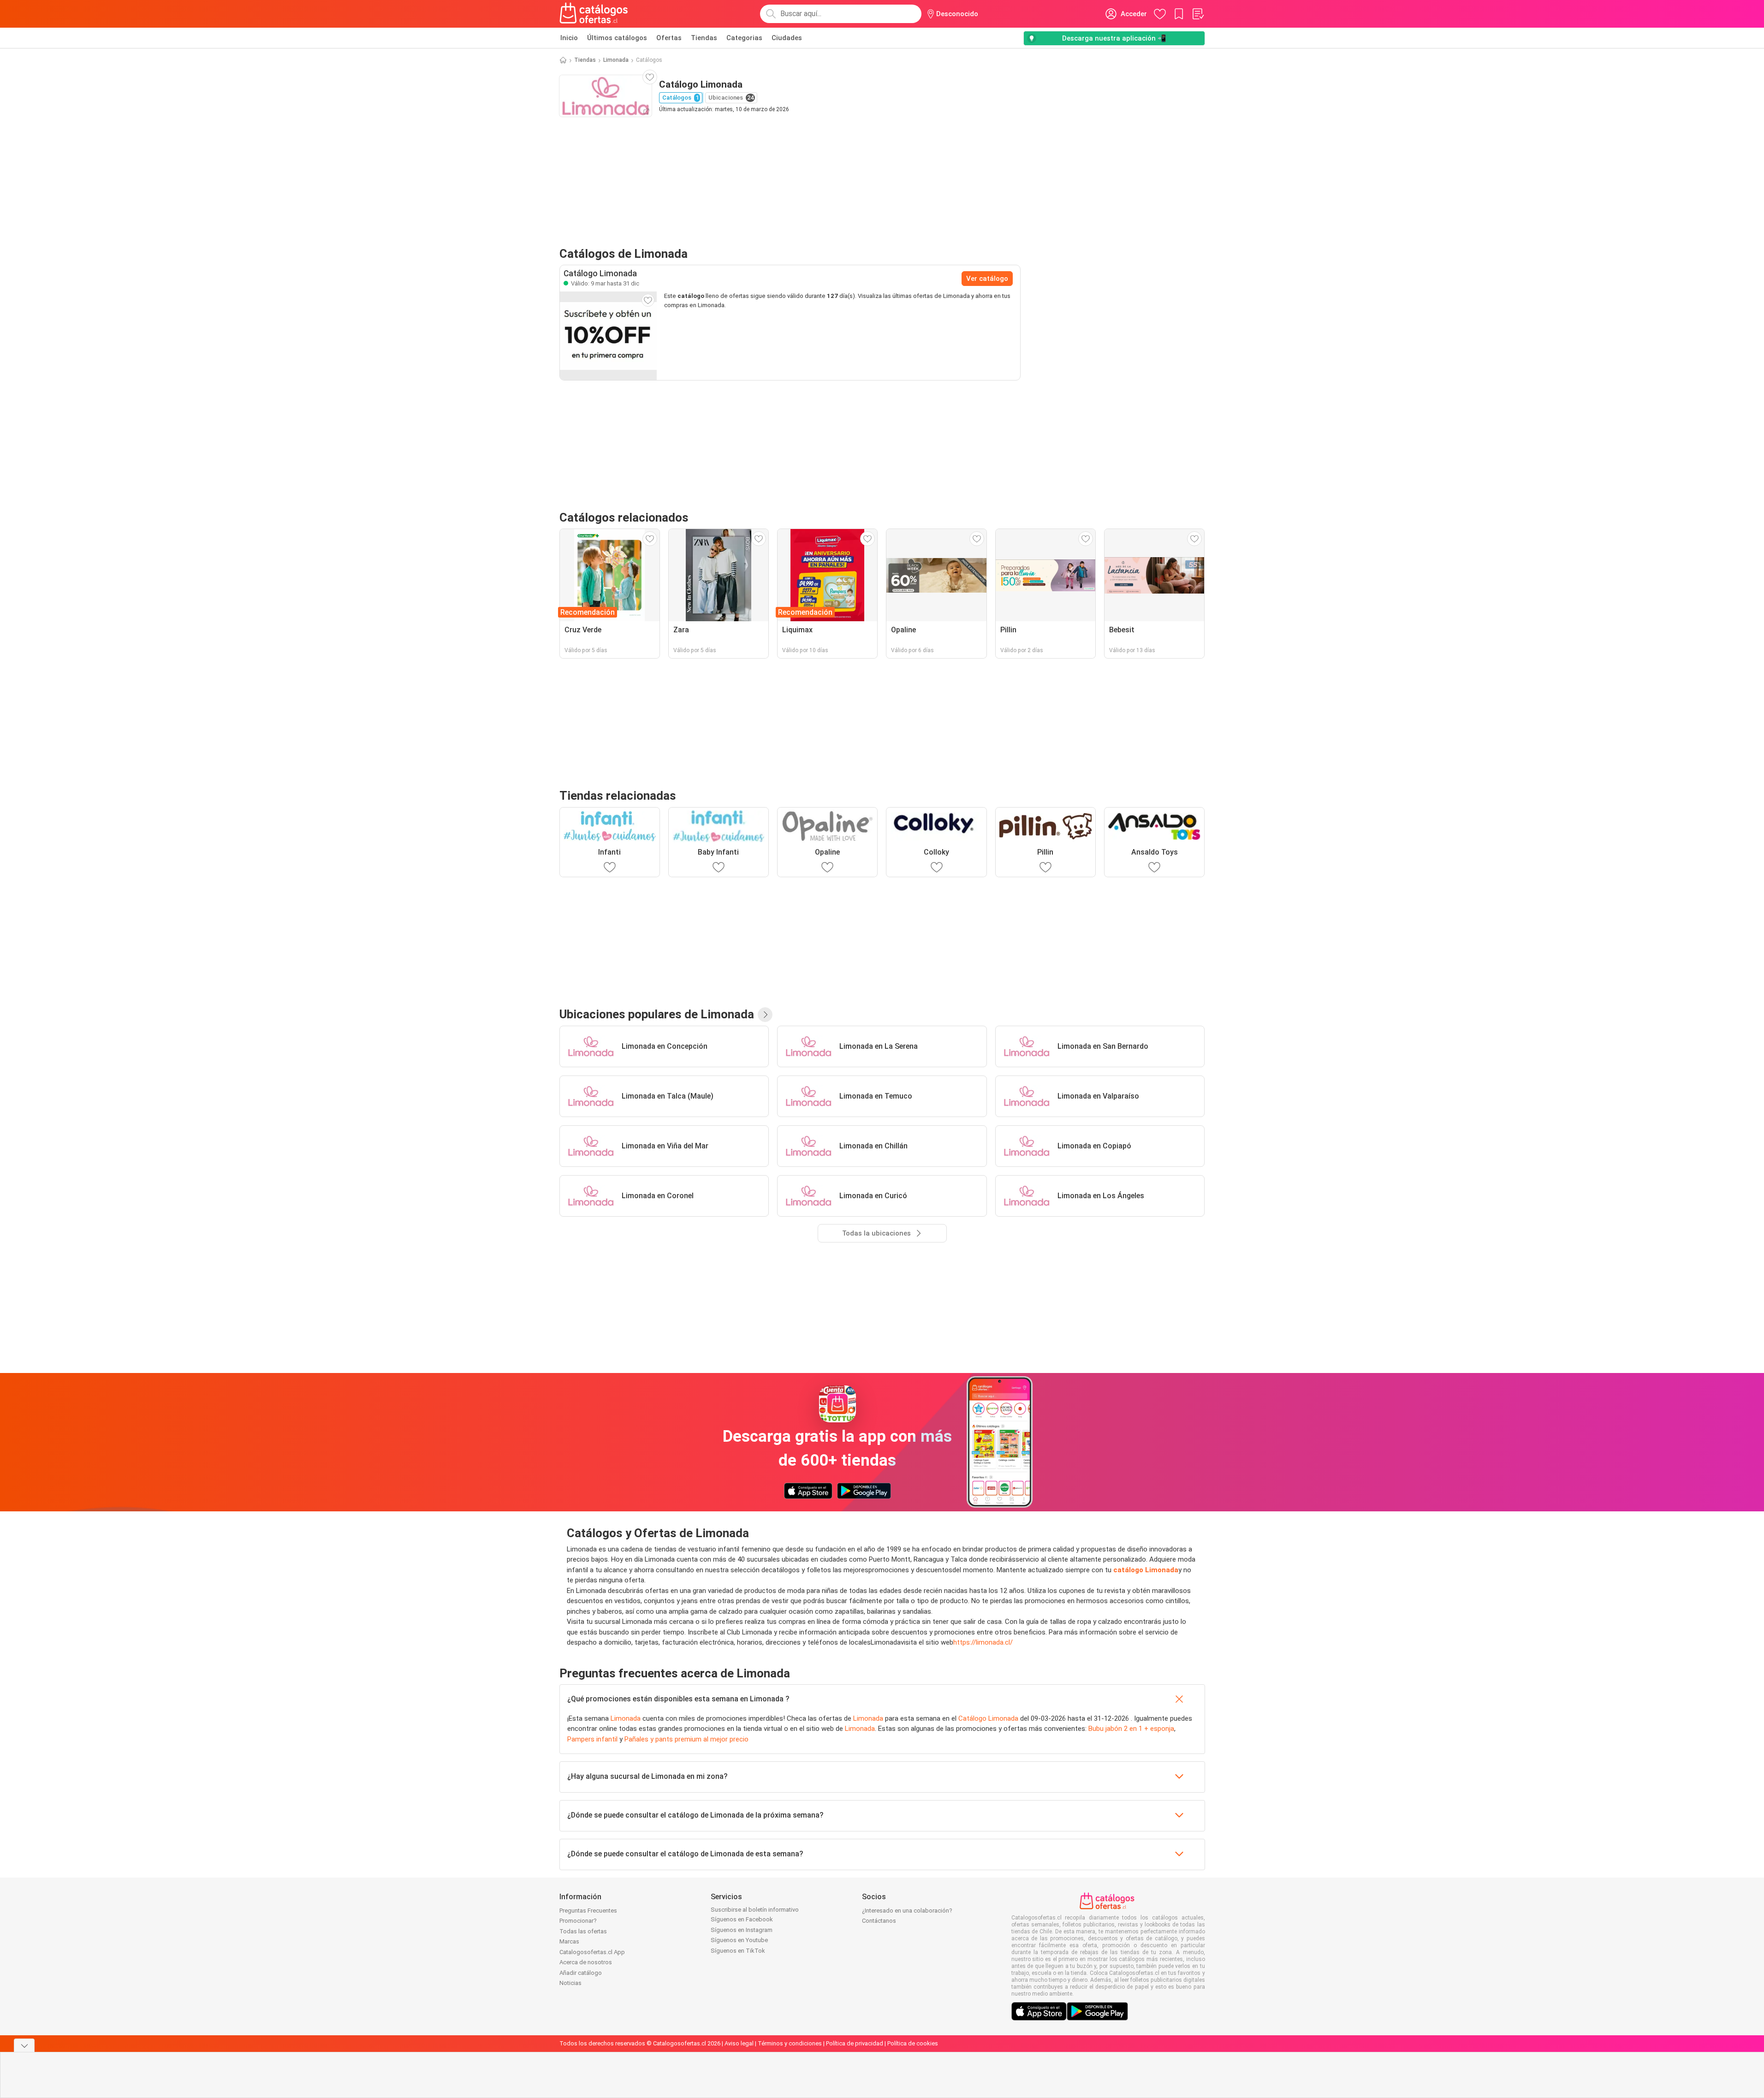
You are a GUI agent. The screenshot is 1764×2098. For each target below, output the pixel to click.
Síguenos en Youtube (739, 1940)
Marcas (569, 1941)
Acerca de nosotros (586, 1962)
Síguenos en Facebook (742, 1919)
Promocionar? (578, 1921)
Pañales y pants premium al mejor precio (686, 1739)
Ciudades (787, 38)
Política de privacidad (855, 2043)
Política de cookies (913, 2043)
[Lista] (1198, 14)
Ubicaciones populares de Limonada (657, 1014)
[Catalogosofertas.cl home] (595, 14)
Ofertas (669, 38)
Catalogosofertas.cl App (592, 1952)
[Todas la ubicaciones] (765, 1015)
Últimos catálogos (617, 38)
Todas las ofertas (583, 1931)
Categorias (744, 38)
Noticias (570, 1983)
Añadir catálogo (581, 1973)
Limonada (616, 60)
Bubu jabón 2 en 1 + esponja (1131, 1729)
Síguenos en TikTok (738, 1951)
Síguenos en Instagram (742, 1930)
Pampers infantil (592, 1739)
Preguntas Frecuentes (588, 1911)
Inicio (569, 38)
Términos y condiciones (790, 2043)
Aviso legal (739, 2043)
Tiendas (704, 38)
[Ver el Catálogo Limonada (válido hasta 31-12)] (608, 336)
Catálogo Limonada (988, 1718)
